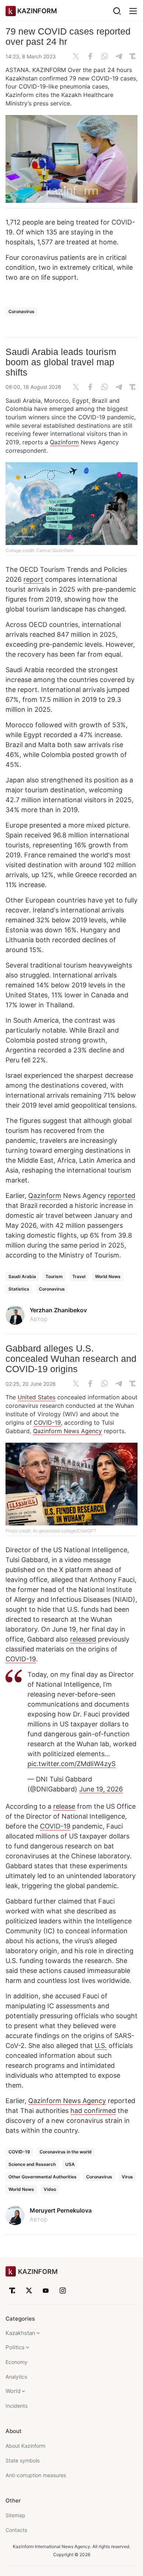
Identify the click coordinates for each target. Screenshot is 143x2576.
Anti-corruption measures (36, 2475)
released (83, 1639)
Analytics (16, 2377)
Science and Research (32, 2164)
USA (70, 2164)
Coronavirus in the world (66, 2152)
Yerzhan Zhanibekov (58, 1310)
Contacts (16, 2530)
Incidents (16, 2406)
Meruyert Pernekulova (61, 2210)
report (33, 579)
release (64, 1806)
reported (122, 1196)
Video (50, 2189)
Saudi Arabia (22, 1276)
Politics (15, 2347)
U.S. (101, 2046)
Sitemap (15, 2515)
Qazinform (64, 442)
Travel (79, 1276)
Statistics (19, 1289)
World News (108, 1276)
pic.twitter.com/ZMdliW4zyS (71, 1764)
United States (36, 1397)
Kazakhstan (20, 2333)
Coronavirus (21, 311)
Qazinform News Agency (67, 1431)
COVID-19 (47, 1422)
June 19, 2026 (101, 1789)
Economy (16, 2362)
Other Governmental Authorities (43, 2177)
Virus (127, 2177)
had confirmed (93, 2111)
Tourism (54, 1276)
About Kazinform (25, 2446)
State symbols (23, 2460)
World (13, 2391)
